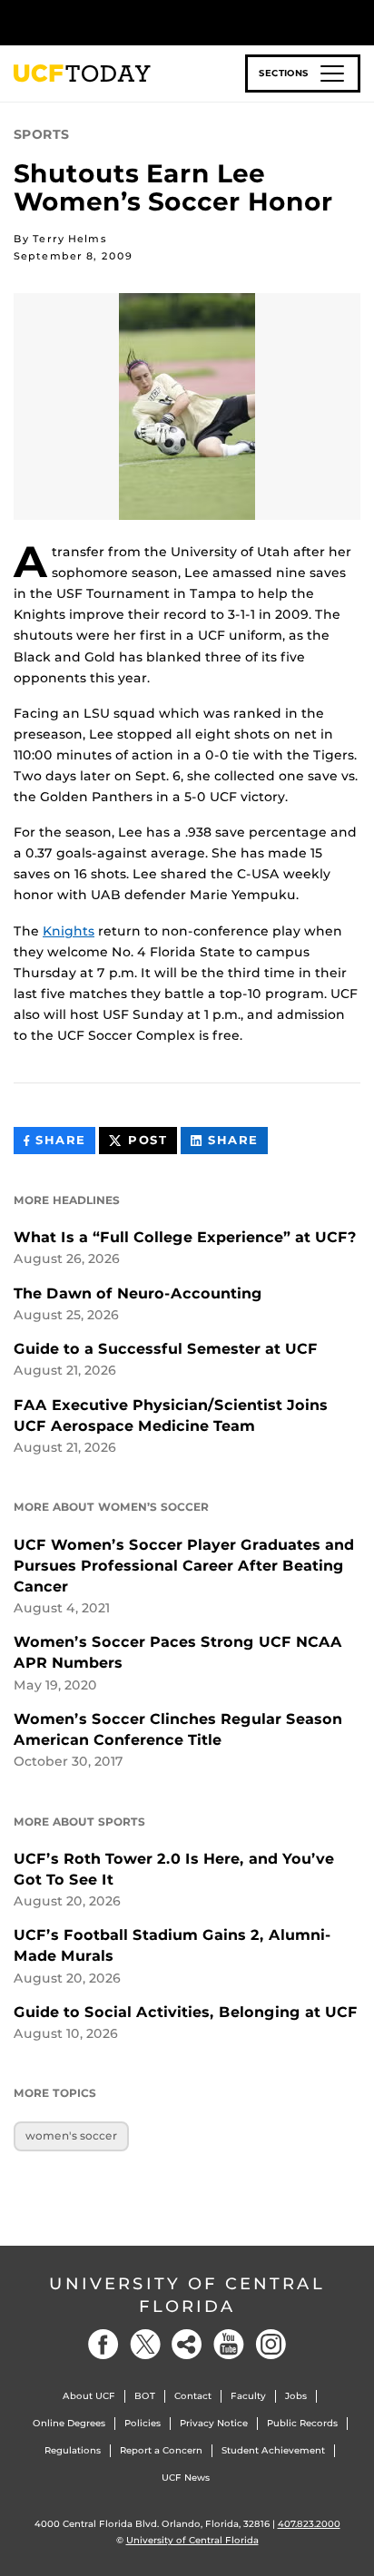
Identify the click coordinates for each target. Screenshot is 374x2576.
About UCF (89, 2396)
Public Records (302, 2423)
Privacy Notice (214, 2423)
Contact (193, 2396)
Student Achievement (273, 2450)
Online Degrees (69, 2423)
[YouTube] (229, 2344)
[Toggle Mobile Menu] (356, 21)
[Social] (187, 2344)
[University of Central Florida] (138, 22)
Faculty (248, 2396)
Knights (69, 931)
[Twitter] (145, 2344)
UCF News (186, 2478)
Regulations (73, 2450)
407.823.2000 (309, 2524)
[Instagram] (271, 2344)
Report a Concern (161, 2450)
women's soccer (71, 2135)
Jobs (296, 2396)
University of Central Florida (187, 2295)
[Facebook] (103, 2344)
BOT (145, 2396)
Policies (143, 2423)
